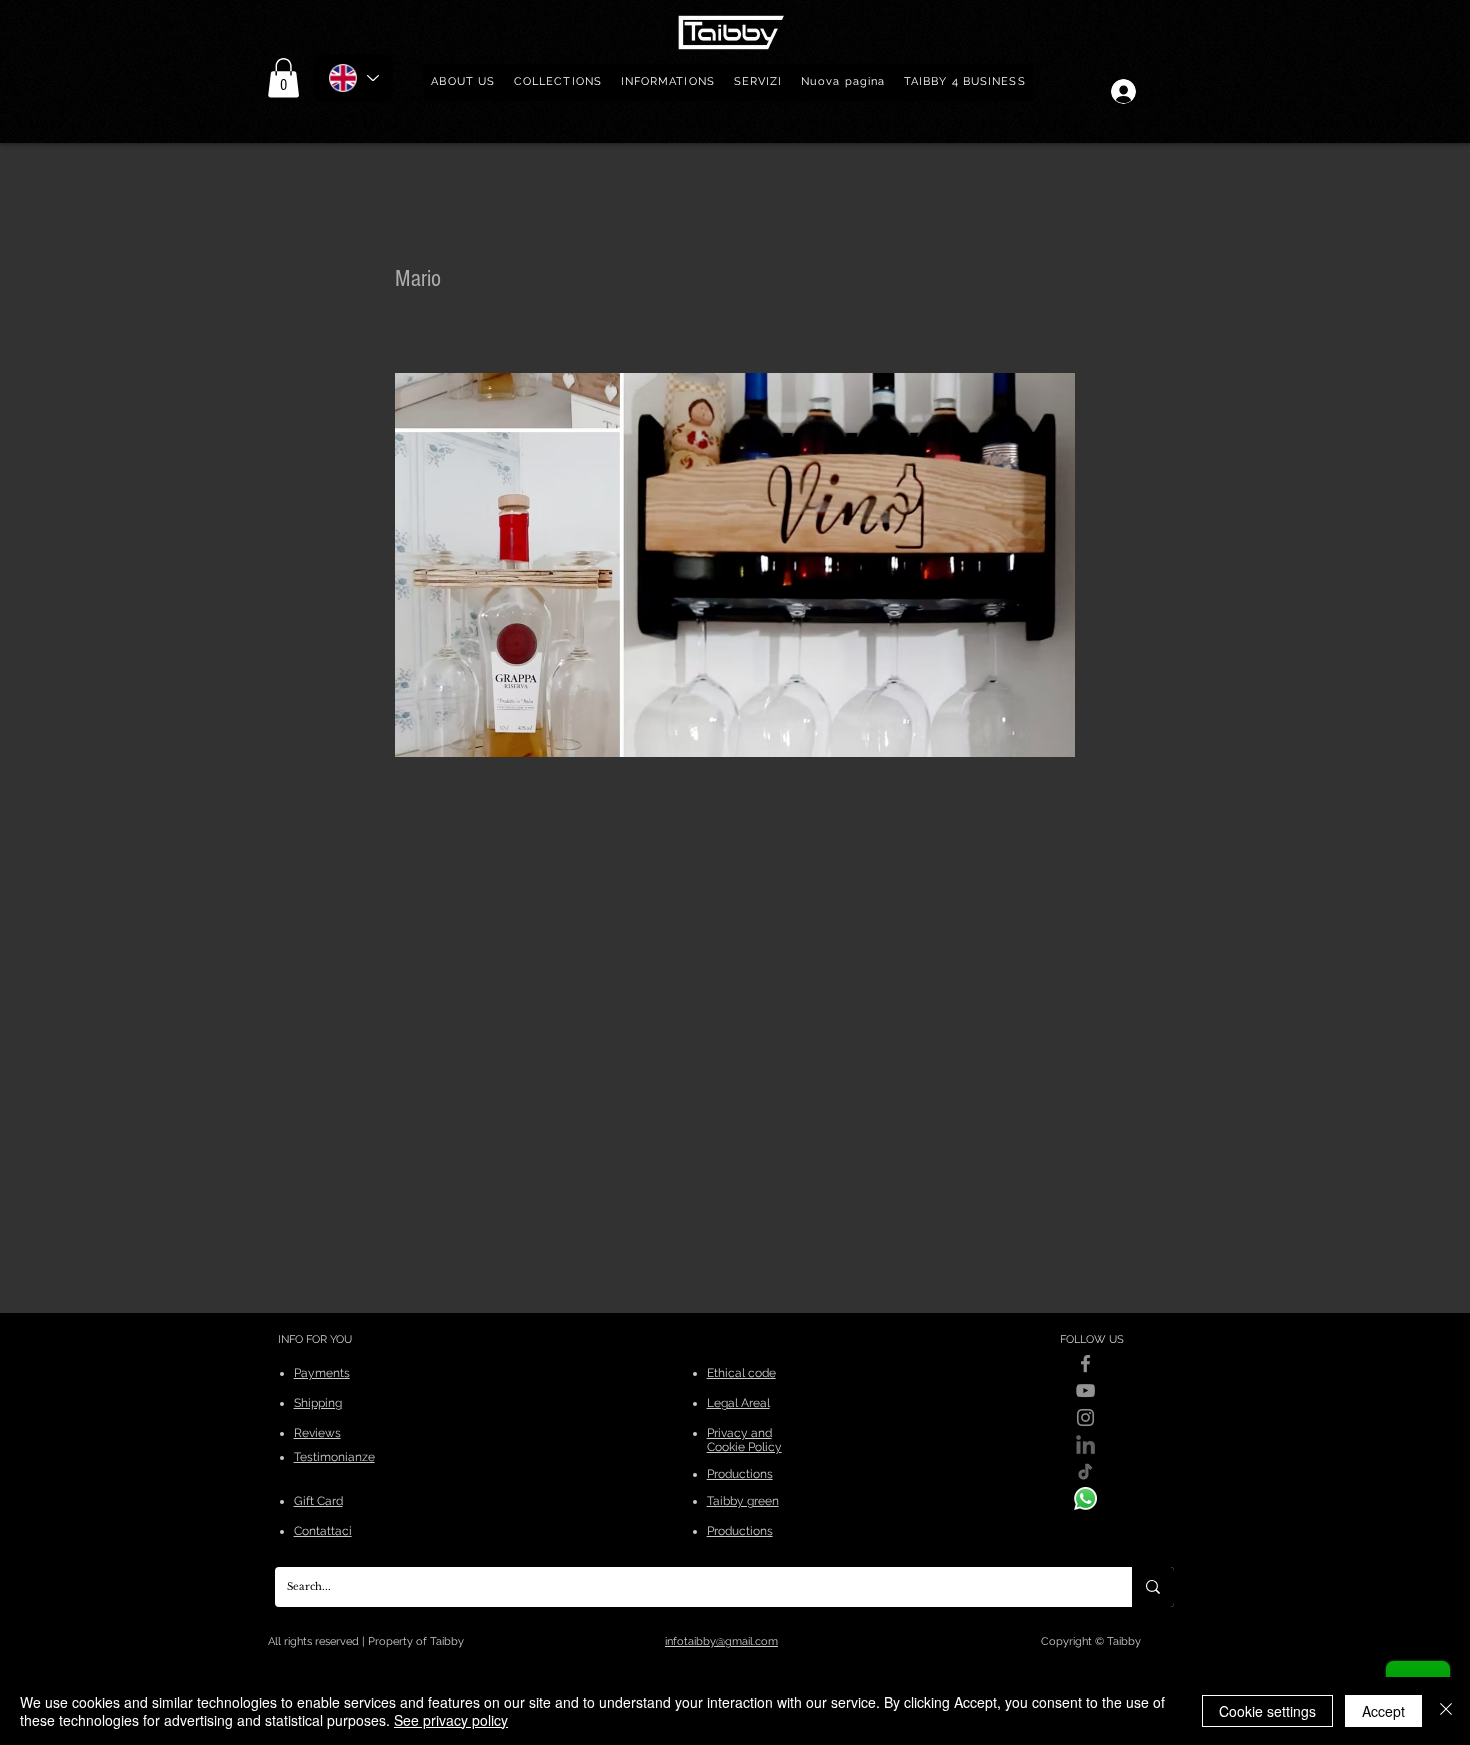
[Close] (1446, 1711)
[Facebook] (1085, 1363)
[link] (283, 77)
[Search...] (1153, 1587)
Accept (1383, 1711)
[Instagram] (1085, 1417)
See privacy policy (451, 1720)
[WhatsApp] (1085, 1498)
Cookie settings (1267, 1711)
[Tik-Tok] (1085, 1471)
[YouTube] (1085, 1390)
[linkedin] (1085, 1444)
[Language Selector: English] (353, 78)
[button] (558, 82)
